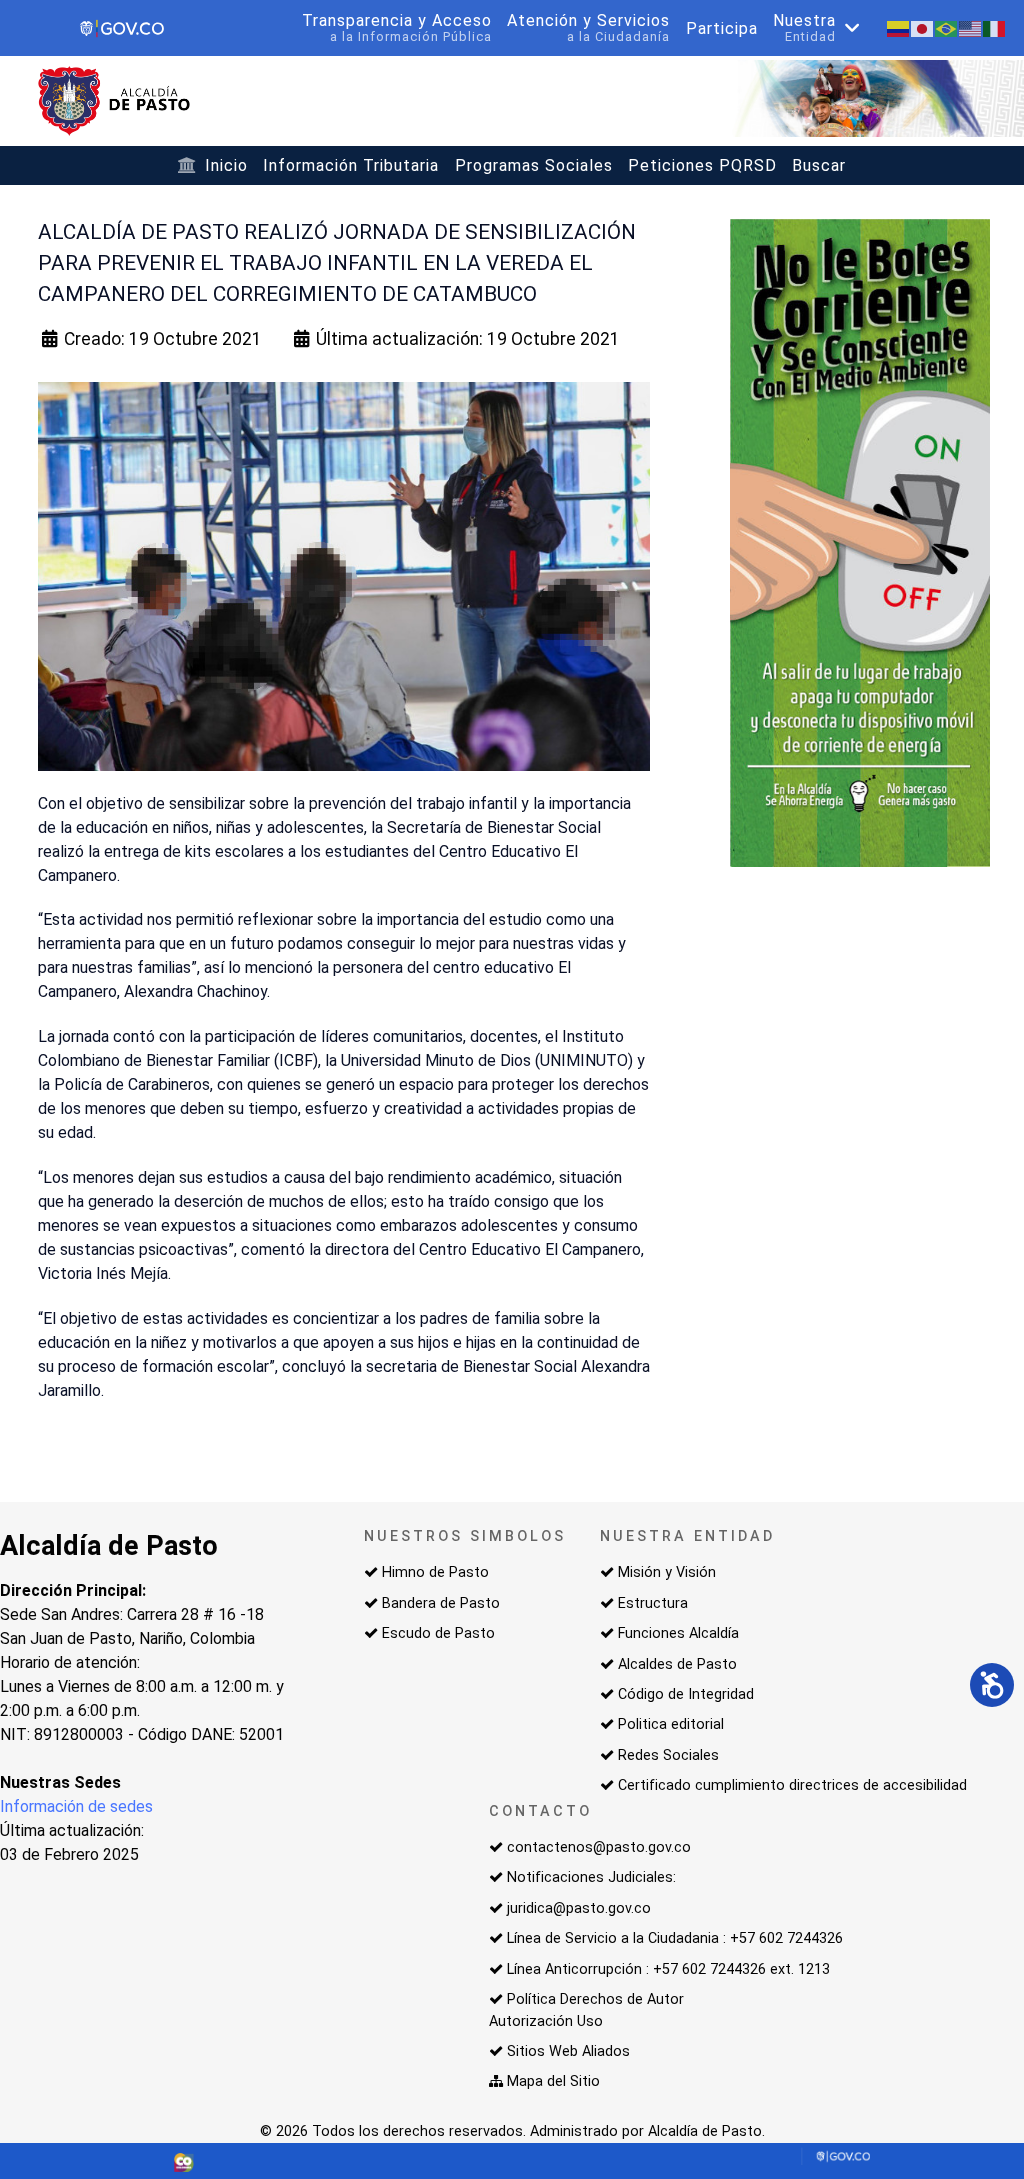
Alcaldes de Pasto (677, 1664)
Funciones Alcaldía (678, 1633)
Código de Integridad (686, 1694)
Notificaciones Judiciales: (591, 1877)
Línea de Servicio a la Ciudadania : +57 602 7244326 (675, 1938)
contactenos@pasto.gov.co (599, 1847)
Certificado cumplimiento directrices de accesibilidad (792, 1785)
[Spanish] (899, 27)
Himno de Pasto (435, 1572)
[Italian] (995, 27)
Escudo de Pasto (438, 1633)
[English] (971, 27)
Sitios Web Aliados (568, 2051)
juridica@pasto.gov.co (579, 1908)
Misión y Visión (667, 1572)
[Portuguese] (947, 27)
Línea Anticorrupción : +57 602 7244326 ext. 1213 (668, 1969)
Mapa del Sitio (553, 2081)
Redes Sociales (668, 1755)
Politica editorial (671, 1724)
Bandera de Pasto (441, 1603)
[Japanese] (923, 27)
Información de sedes (76, 1806)
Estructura (653, 1603)
